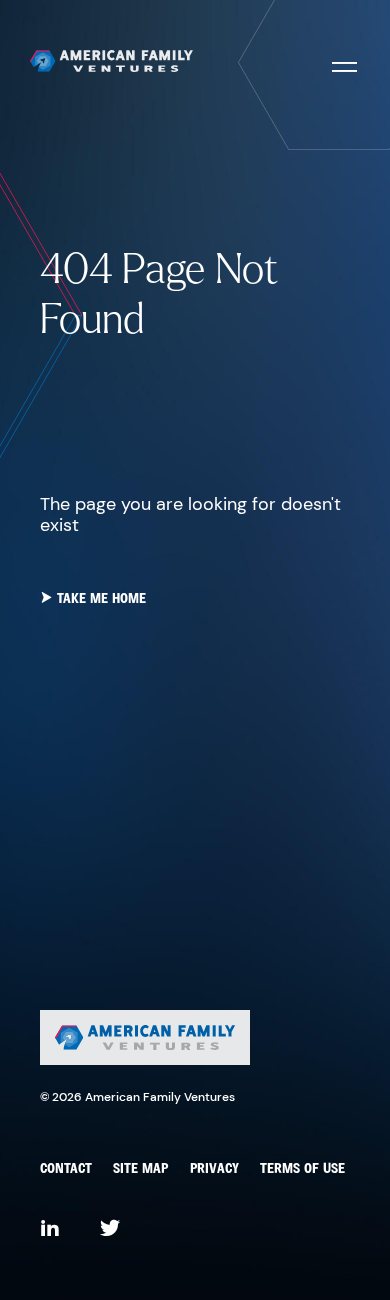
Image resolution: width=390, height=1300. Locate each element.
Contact (66, 1169)
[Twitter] (110, 1229)
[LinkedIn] (50, 1229)
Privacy (214, 1169)
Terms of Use (302, 1169)
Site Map (140, 1169)
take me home (99, 599)
